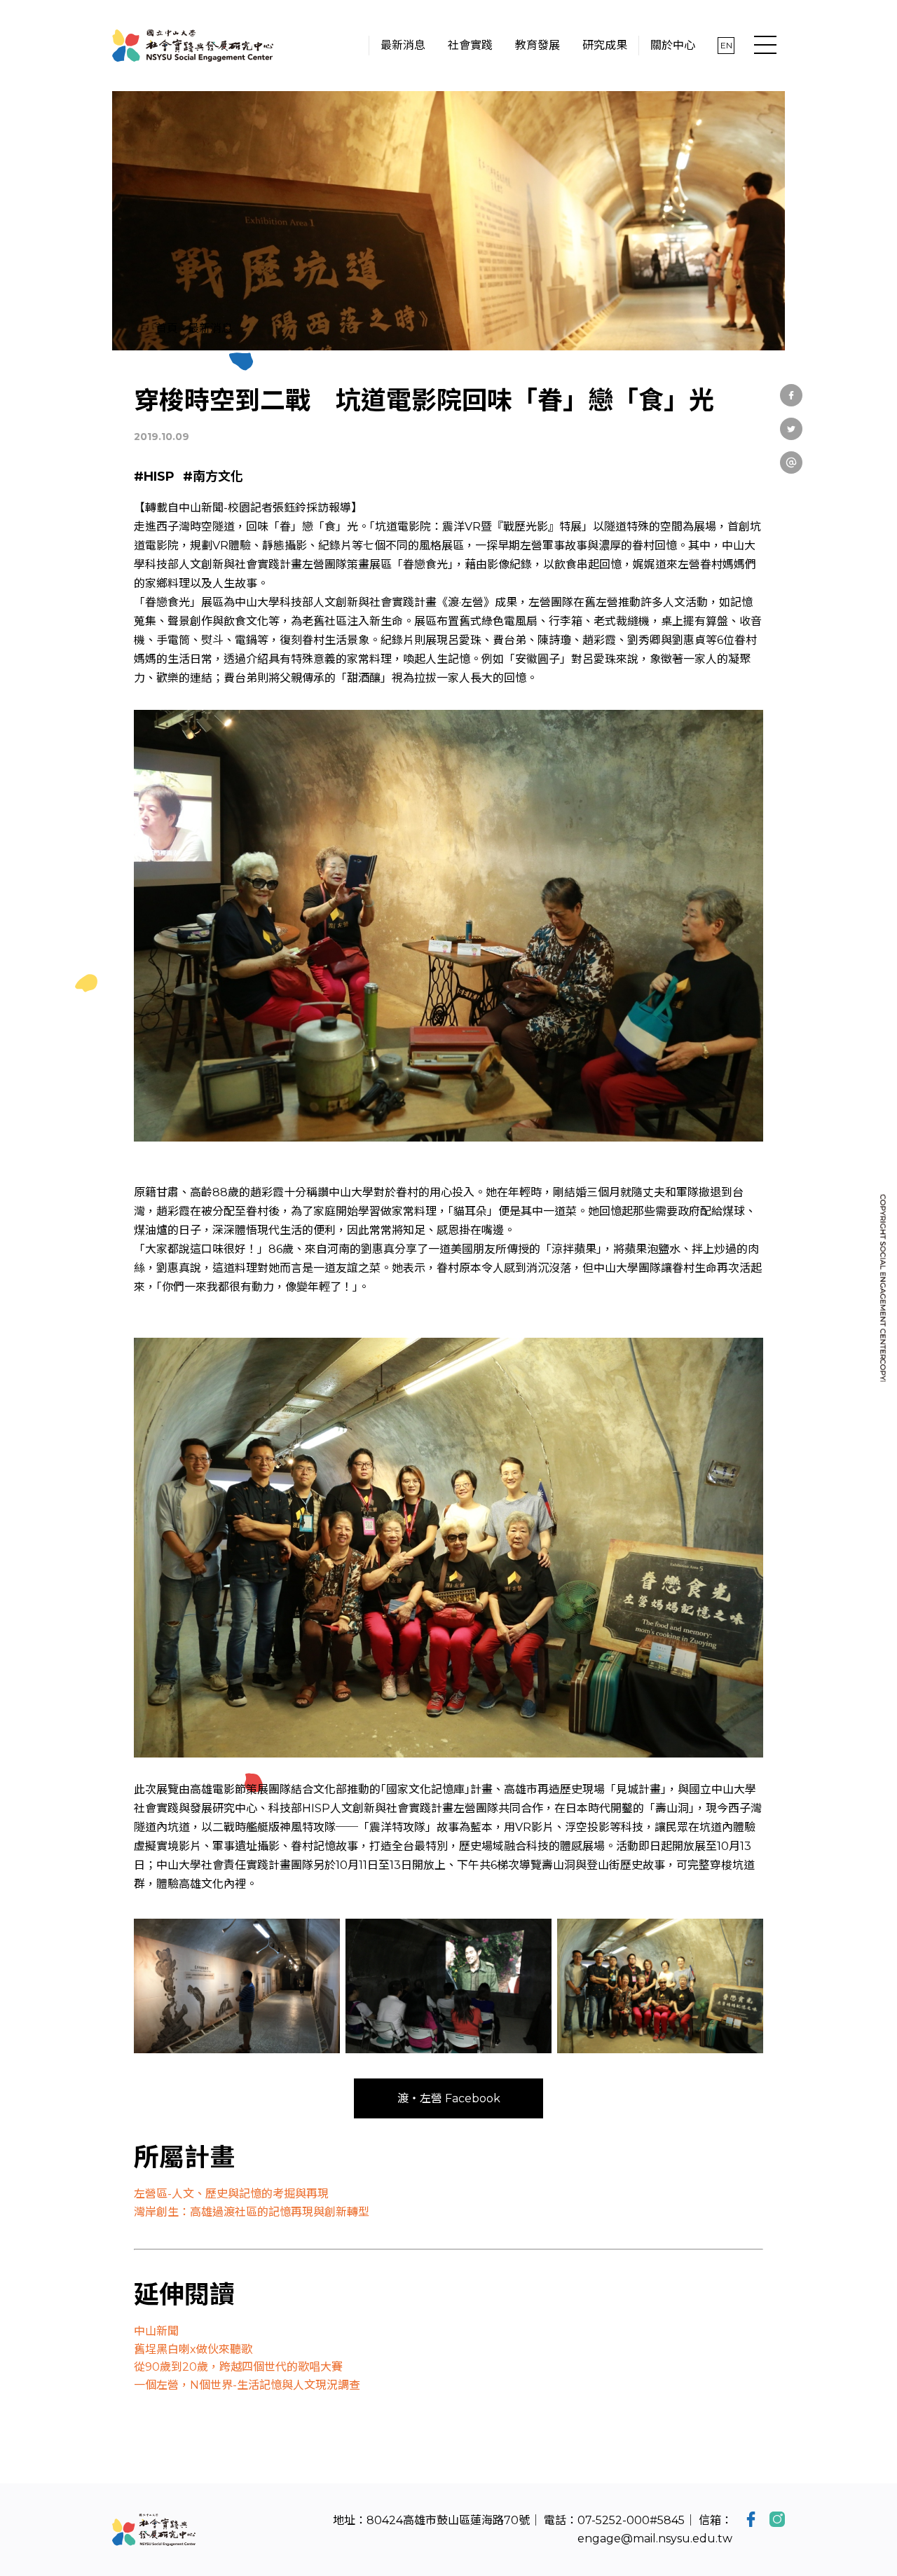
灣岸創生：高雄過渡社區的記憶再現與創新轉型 (252, 2212)
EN (726, 45)
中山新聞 (156, 2331)
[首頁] (193, 46)
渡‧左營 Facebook (449, 2098)
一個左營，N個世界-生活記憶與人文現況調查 (247, 2385)
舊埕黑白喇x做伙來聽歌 (193, 2349)
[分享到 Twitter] (791, 429)
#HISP (154, 477)
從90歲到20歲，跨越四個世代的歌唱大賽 (238, 2367)
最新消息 (210, 328)
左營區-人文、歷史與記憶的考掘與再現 (231, 2194)
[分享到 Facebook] (791, 395)
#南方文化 (213, 477)
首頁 (167, 328)
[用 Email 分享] (791, 463)
